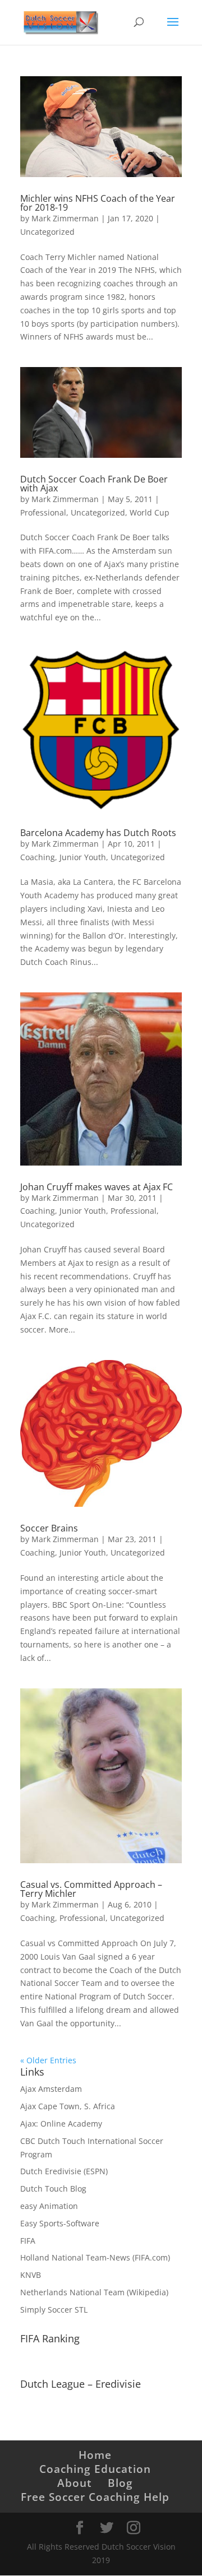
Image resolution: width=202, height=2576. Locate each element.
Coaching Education (95, 2469)
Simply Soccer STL (54, 2310)
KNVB (31, 2275)
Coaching (38, 857)
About (75, 2483)
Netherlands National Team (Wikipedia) (94, 2292)
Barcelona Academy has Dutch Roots (98, 833)
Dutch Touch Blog (53, 2189)
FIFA (28, 2241)
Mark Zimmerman (65, 218)
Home (95, 2455)
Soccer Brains (49, 1528)
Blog (120, 2483)
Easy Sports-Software (60, 2223)
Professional (43, 512)
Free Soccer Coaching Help (95, 2497)
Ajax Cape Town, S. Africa (68, 2106)
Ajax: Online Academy (61, 2124)
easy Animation (49, 2206)
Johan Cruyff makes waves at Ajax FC (97, 1187)
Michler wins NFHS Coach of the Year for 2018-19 (98, 203)
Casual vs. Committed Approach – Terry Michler (91, 1889)
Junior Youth (83, 857)
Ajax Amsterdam (51, 2089)
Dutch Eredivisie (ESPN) (64, 2171)
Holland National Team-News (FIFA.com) (95, 2257)
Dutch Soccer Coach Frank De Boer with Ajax (94, 484)
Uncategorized (47, 232)
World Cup (150, 512)
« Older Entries (48, 2060)
